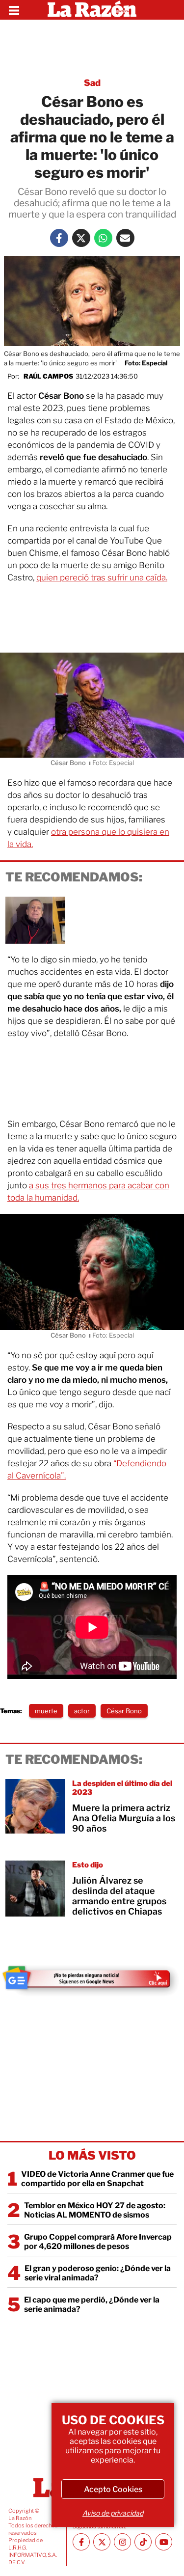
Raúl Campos (48, 376)
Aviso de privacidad (113, 2513)
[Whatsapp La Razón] (103, 238)
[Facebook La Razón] (59, 238)
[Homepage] (92, 10)
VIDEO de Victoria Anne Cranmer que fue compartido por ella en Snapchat (97, 2179)
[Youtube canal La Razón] (164, 2542)
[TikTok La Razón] (143, 2542)
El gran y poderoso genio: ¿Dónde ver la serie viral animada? (98, 2273)
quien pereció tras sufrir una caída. (102, 577)
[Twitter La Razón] (81, 238)
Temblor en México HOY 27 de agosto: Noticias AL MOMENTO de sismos (95, 2210)
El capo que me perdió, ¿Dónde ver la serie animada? (92, 2304)
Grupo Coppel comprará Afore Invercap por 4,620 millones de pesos (98, 2242)
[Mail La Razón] (125, 238)
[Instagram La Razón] (122, 2542)
